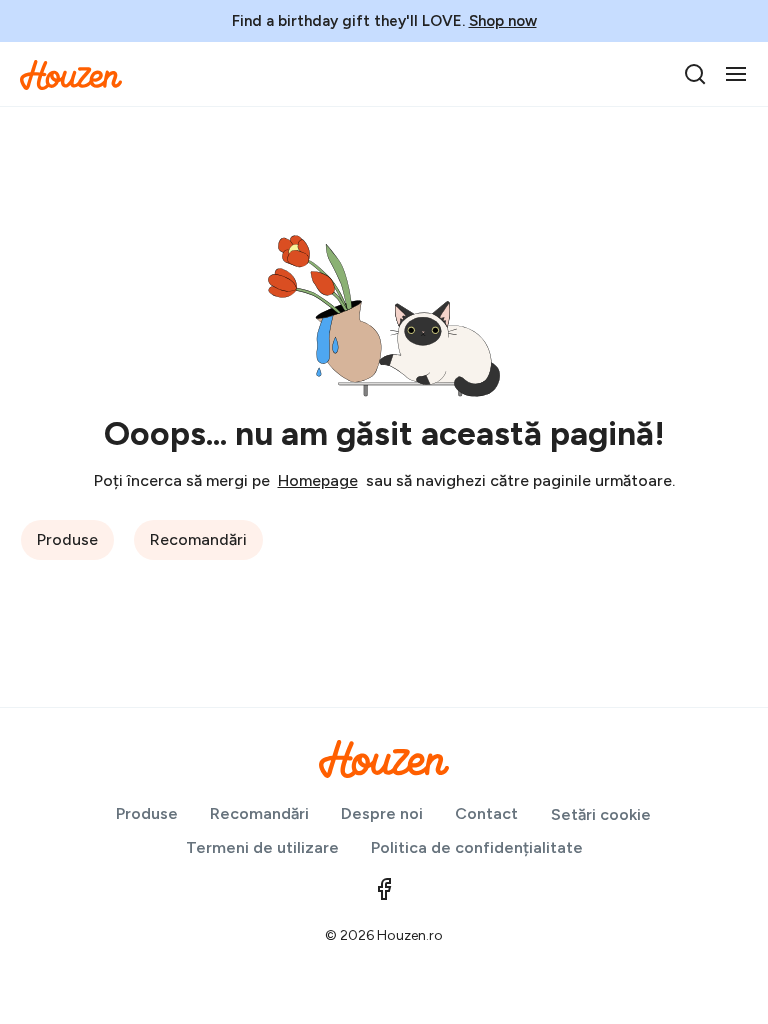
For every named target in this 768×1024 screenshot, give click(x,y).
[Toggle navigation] (736, 74)
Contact (486, 813)
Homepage (318, 480)
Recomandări (198, 539)
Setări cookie (601, 814)
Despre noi (382, 813)
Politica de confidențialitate (477, 847)
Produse (67, 539)
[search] (695, 74)
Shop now (503, 21)
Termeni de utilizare (262, 847)
